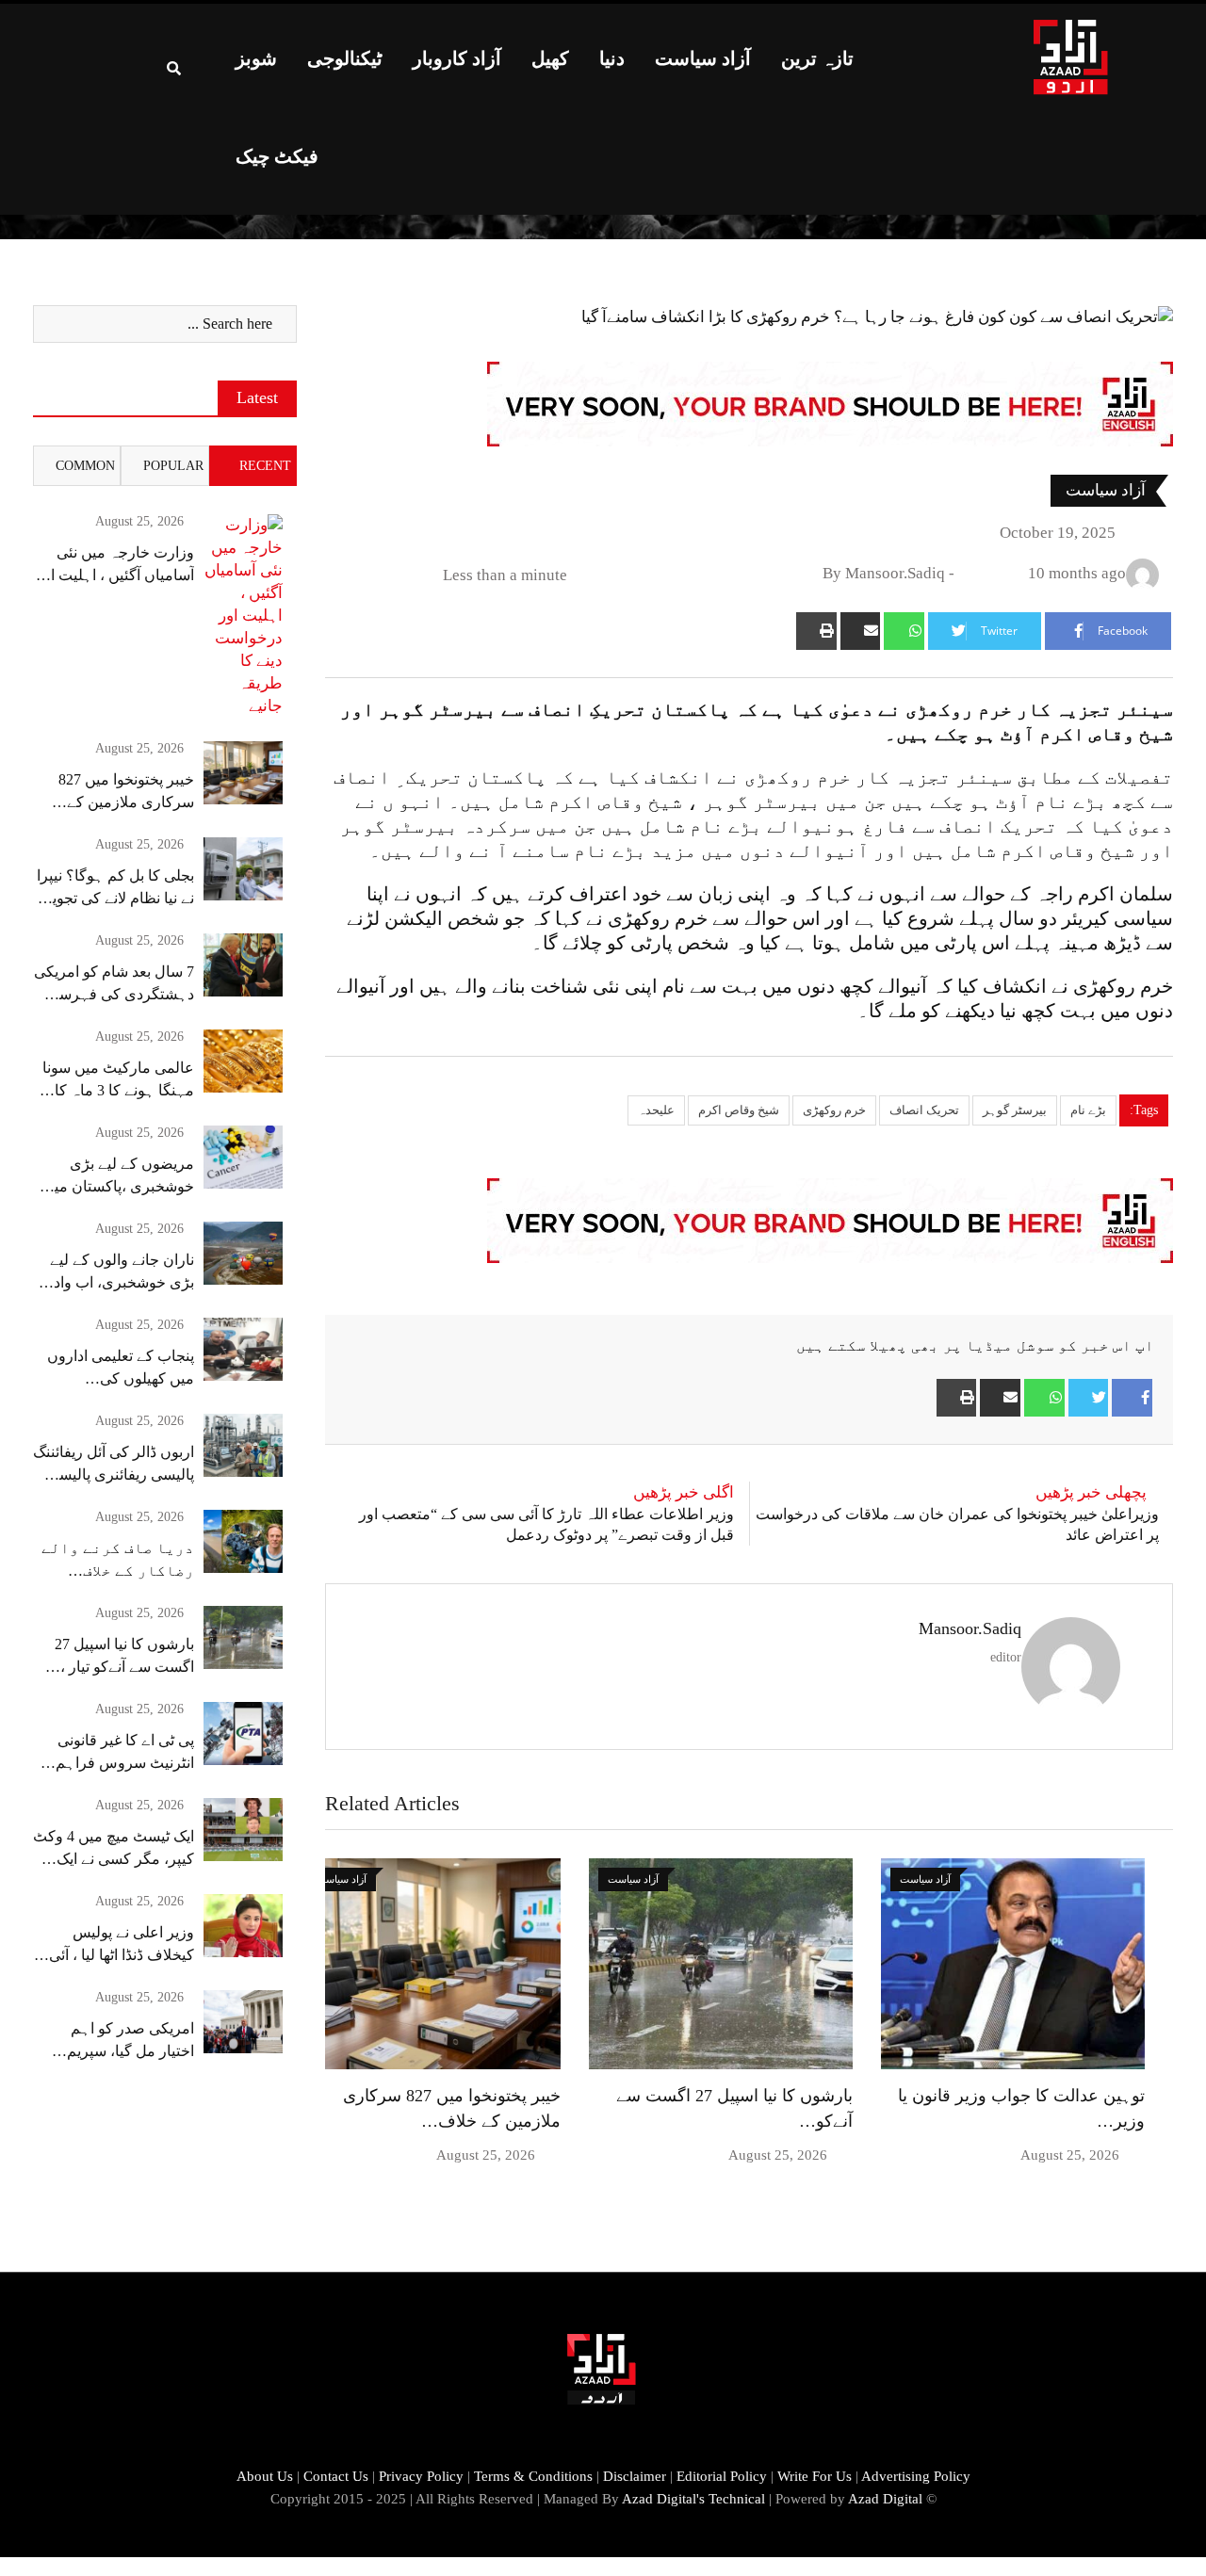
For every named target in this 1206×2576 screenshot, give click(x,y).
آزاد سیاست (703, 58)
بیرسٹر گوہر (1015, 1110)
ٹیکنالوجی (345, 58)
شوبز (256, 58)
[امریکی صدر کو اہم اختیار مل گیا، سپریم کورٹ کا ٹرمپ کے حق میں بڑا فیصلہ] (243, 2022)
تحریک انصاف (924, 1110)
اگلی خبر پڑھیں (684, 1492)
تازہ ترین (817, 58)
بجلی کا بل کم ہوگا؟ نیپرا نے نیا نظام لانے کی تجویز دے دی (115, 898)
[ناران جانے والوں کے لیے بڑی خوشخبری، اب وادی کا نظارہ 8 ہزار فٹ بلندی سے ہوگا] (243, 1253)
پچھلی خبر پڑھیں (1091, 1492)
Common (85, 466)
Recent (265, 466)
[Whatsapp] (904, 631)
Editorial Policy (722, 2476)
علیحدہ (656, 1110)
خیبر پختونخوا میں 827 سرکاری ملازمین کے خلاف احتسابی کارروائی (120, 802)
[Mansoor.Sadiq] (968, 573)
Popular (173, 466)
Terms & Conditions (533, 2476)
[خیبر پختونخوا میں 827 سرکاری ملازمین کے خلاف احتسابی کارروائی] (243, 773)
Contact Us (336, 2476)
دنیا (612, 58)
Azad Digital (885, 2499)
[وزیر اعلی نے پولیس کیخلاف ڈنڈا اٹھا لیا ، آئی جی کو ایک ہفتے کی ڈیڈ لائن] (243, 1926)
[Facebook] (1132, 1398)
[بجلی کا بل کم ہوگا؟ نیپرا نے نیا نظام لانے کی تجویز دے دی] (243, 869)
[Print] (816, 631)
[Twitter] (1089, 1398)
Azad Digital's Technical (693, 2499)
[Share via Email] (861, 631)
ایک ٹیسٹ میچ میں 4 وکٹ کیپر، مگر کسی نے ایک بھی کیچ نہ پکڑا (114, 1859)
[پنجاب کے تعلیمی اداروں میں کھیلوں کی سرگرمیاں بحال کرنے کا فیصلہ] (243, 1349)
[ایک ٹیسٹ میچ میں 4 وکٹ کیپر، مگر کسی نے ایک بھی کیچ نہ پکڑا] (243, 1830)
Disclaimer (635, 2476)
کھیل (550, 58)
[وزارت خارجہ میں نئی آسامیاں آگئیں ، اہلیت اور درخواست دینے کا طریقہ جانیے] (243, 616)
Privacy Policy (421, 2476)
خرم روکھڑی (834, 1110)
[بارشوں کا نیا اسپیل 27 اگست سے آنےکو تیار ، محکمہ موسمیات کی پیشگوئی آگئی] (243, 1637)
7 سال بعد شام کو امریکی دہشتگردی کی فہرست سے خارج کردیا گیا (114, 994)
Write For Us (815, 2476)
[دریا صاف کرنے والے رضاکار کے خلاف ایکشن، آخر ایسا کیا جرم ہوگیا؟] (243, 1541)
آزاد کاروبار (457, 58)
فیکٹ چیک (277, 156)
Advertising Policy (916, 2476)
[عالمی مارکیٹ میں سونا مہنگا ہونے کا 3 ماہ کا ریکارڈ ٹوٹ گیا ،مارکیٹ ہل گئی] (243, 1061)
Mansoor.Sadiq (970, 1628)
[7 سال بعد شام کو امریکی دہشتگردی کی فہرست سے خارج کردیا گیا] (243, 965)
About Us (265, 2476)
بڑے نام (1088, 1110)
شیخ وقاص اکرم (739, 1110)
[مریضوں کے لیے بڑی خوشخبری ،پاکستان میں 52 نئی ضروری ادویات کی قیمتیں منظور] (243, 1157)
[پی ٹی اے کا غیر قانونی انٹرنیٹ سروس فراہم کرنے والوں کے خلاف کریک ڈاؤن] (243, 1734)
